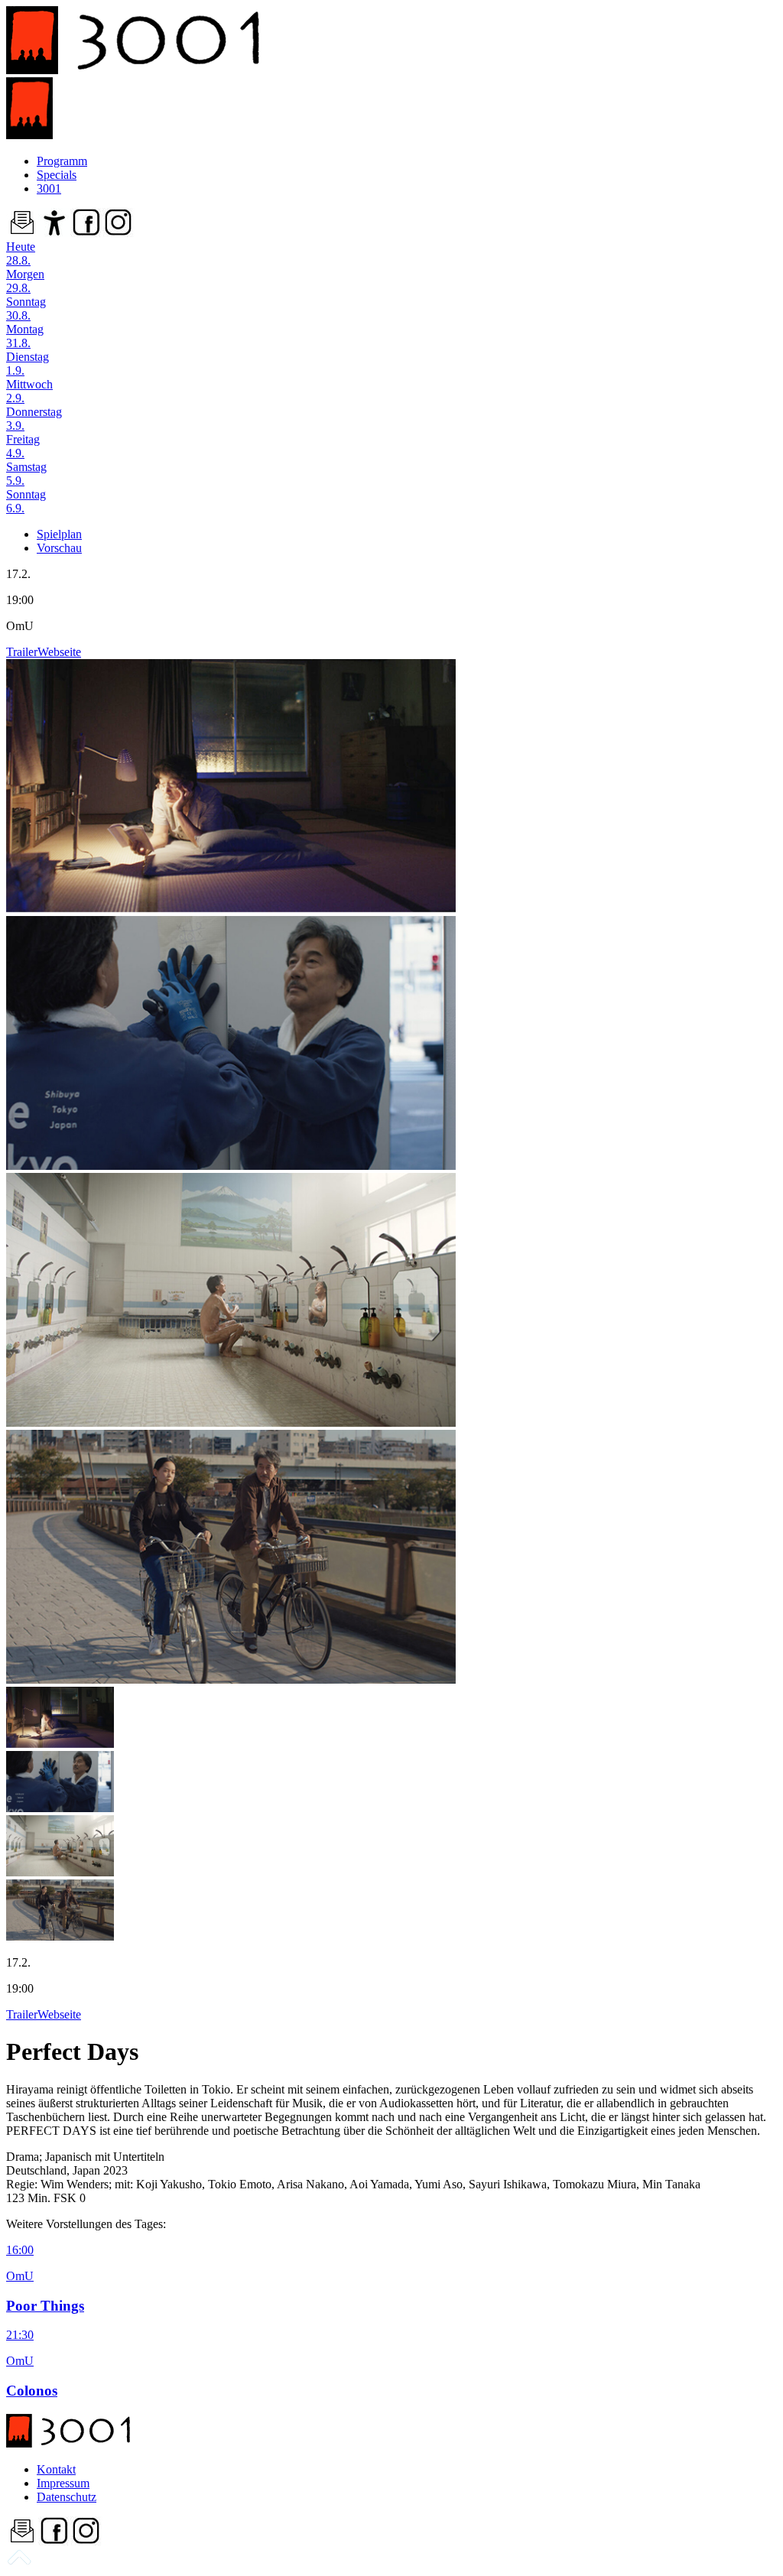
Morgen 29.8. (25, 281)
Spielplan (59, 534)
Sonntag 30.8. (26, 309)
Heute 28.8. (21, 253)
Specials (57, 175)
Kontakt (56, 2469)
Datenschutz (67, 2497)
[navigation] (19, 2563)
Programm (62, 161)
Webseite (59, 652)
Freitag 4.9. (23, 446)
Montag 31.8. (25, 336)
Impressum (63, 2483)
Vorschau (59, 548)
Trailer (22, 652)
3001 (49, 188)
